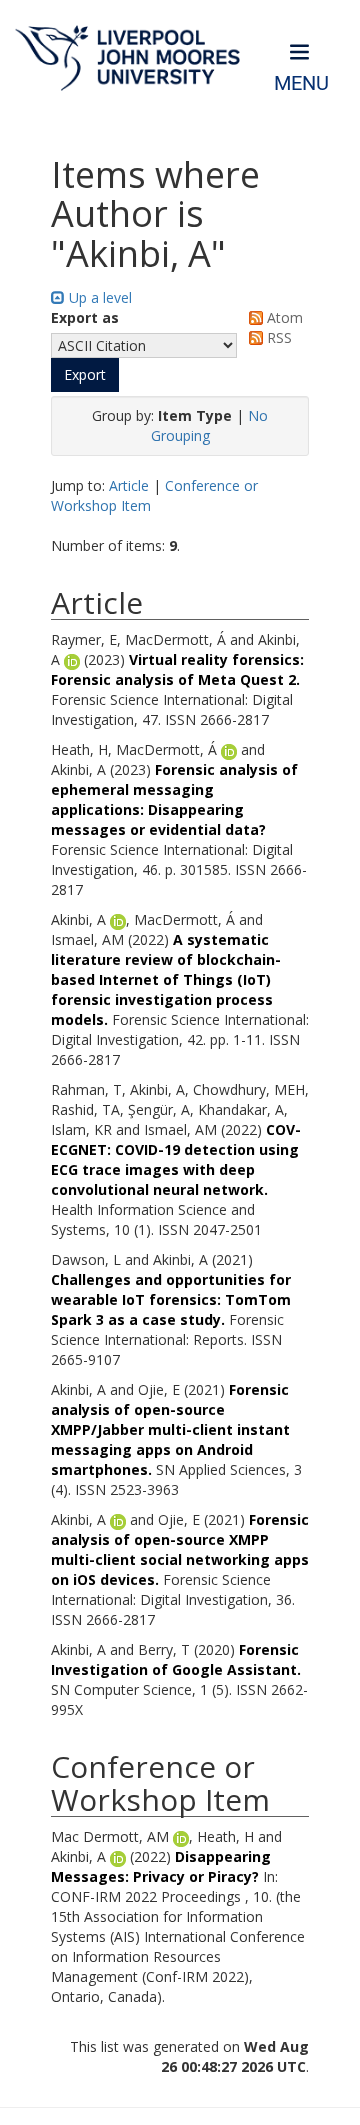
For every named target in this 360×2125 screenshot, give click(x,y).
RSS (277, 337)
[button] (85, 375)
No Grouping (210, 425)
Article (129, 485)
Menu (301, 83)
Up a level (98, 297)
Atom (283, 317)
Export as (85, 317)
